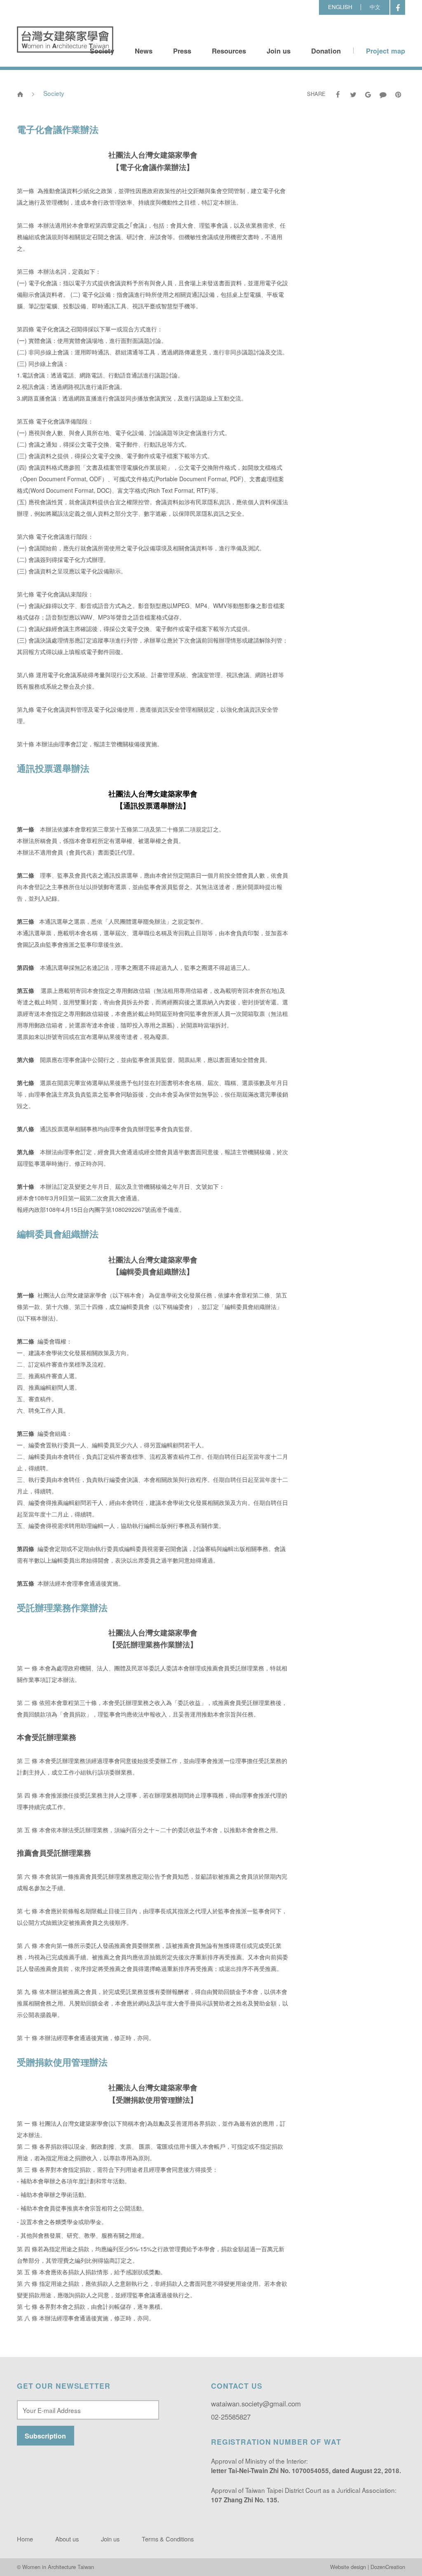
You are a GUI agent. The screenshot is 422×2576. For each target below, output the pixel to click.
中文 (375, 7)
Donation (326, 51)
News (144, 51)
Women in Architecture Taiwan (65, 40)
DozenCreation (388, 2567)
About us (67, 2539)
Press (182, 51)
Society (102, 51)
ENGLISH (340, 7)
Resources (229, 51)
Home (25, 2539)
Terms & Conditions (168, 2539)
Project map (386, 51)
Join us (279, 51)
